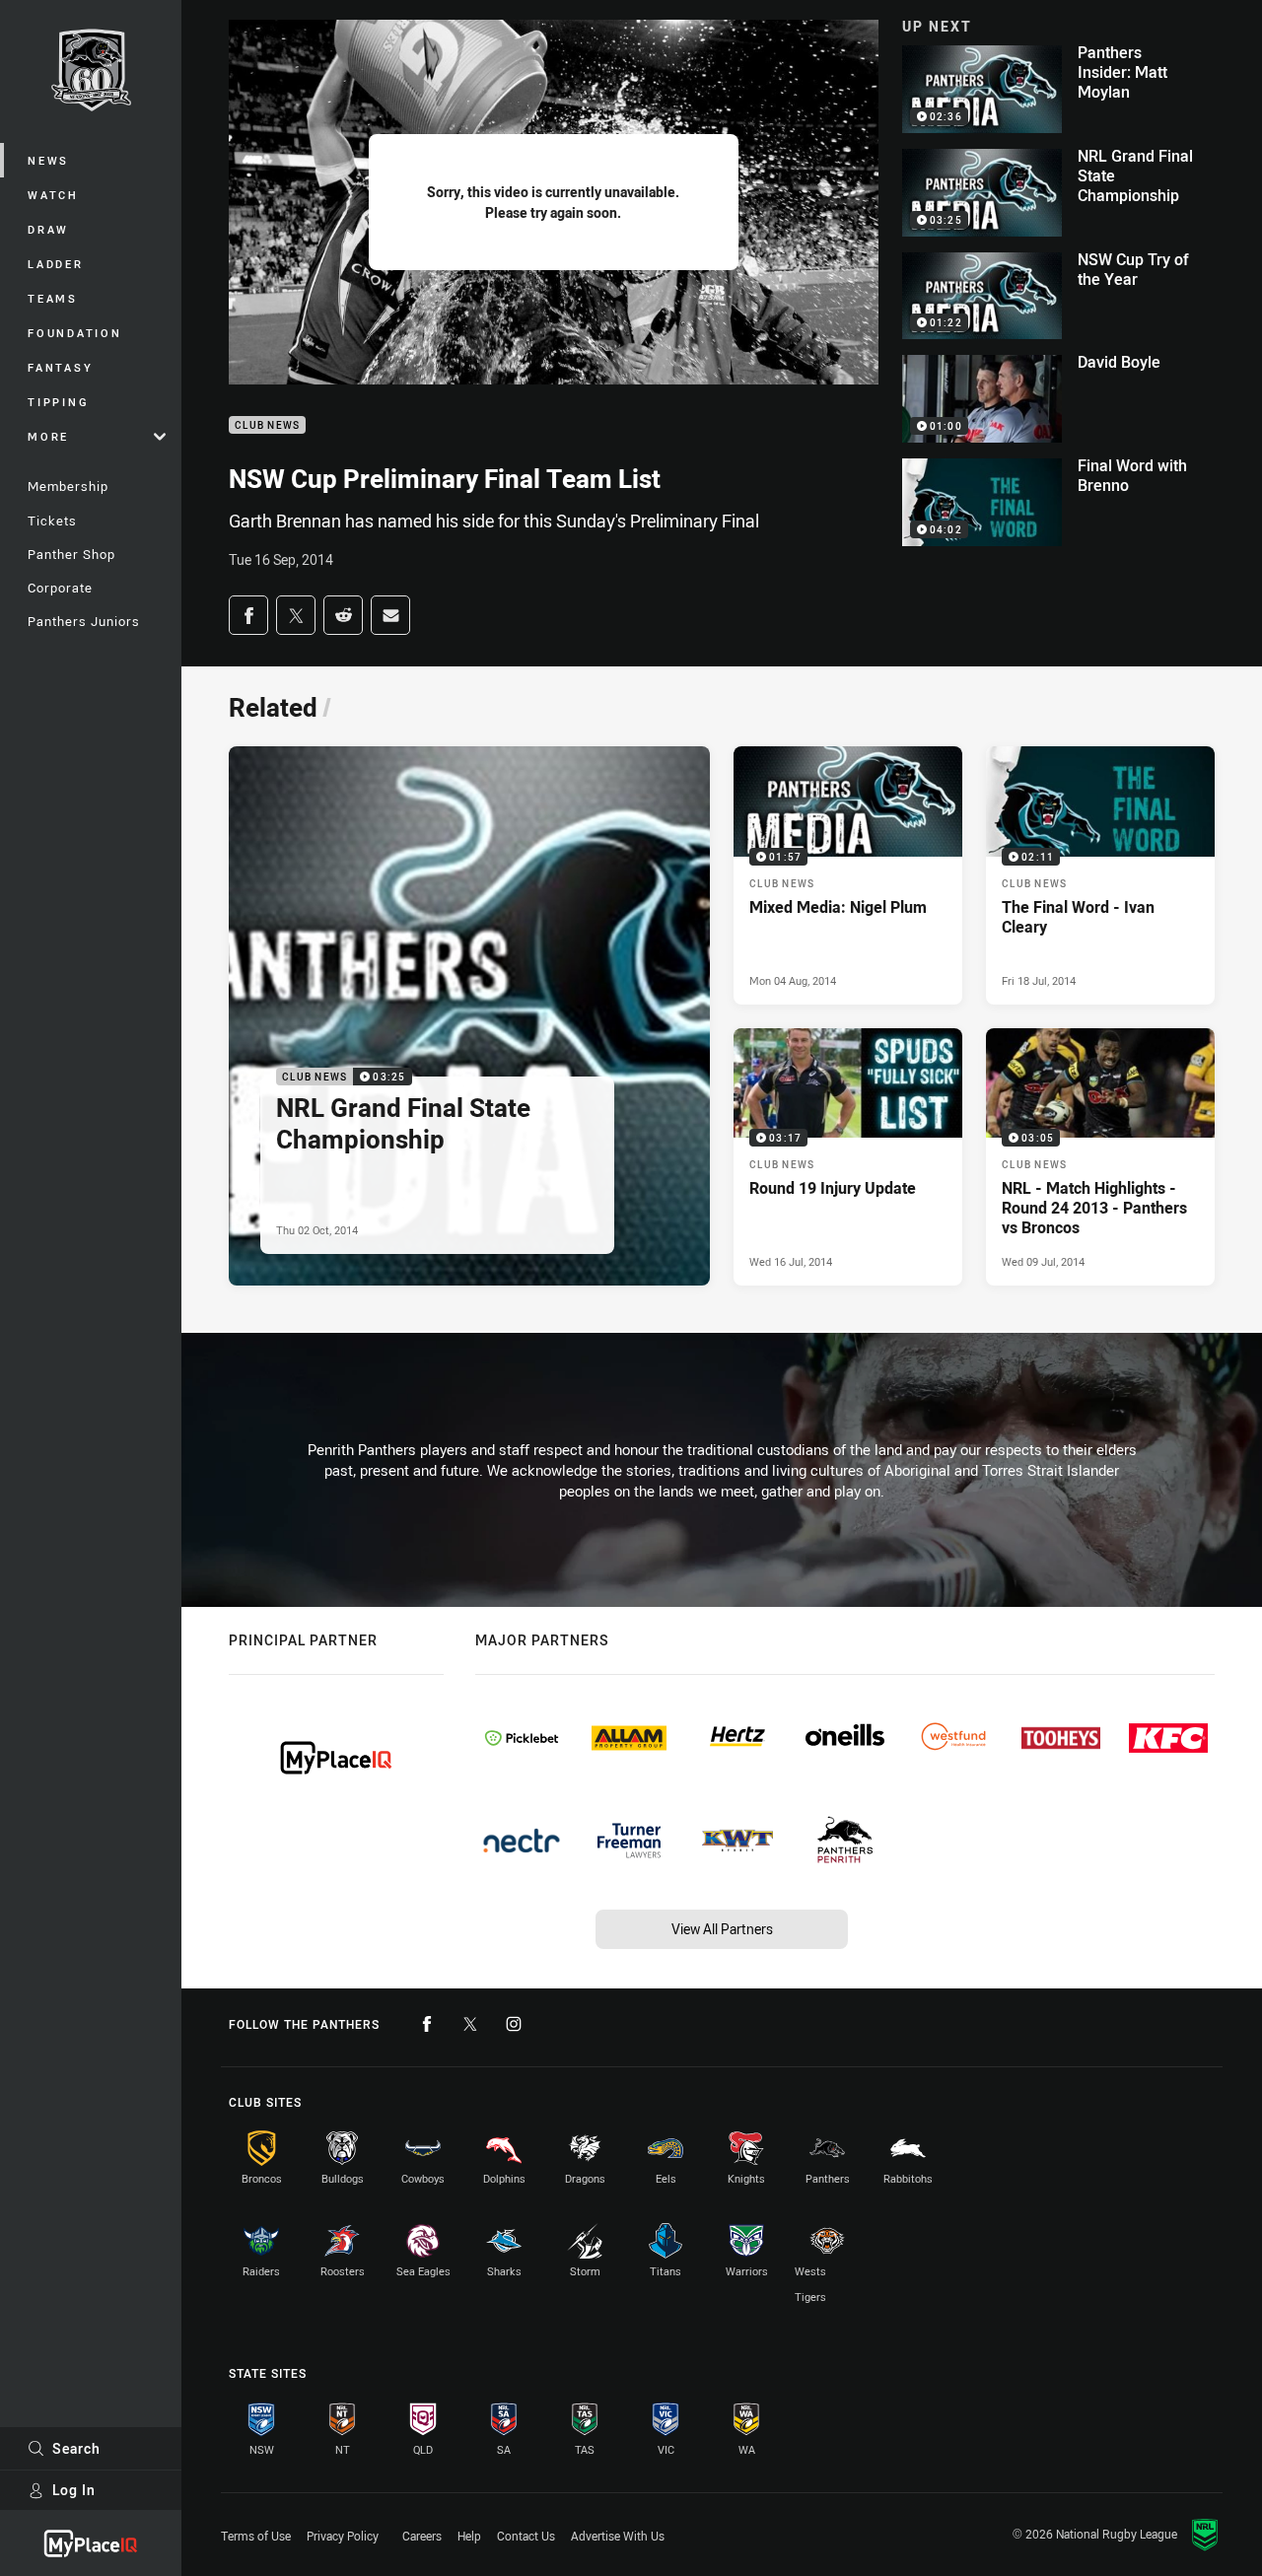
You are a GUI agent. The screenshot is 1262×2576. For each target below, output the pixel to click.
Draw (48, 229)
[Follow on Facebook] (427, 2024)
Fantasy (60, 367)
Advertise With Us (618, 2536)
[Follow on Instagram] (514, 2024)
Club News (267, 425)
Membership (68, 486)
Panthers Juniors (84, 621)
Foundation (75, 333)
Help (469, 2536)
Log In (74, 2490)
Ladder (56, 264)
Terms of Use (256, 2536)
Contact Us (526, 2536)
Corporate (60, 588)
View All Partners (722, 1929)
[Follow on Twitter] (470, 2024)
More (48, 436)
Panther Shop (71, 554)
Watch (53, 195)
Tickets (52, 521)
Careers (422, 2536)
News (48, 160)
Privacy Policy (343, 2536)
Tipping (58, 402)
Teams (53, 298)
